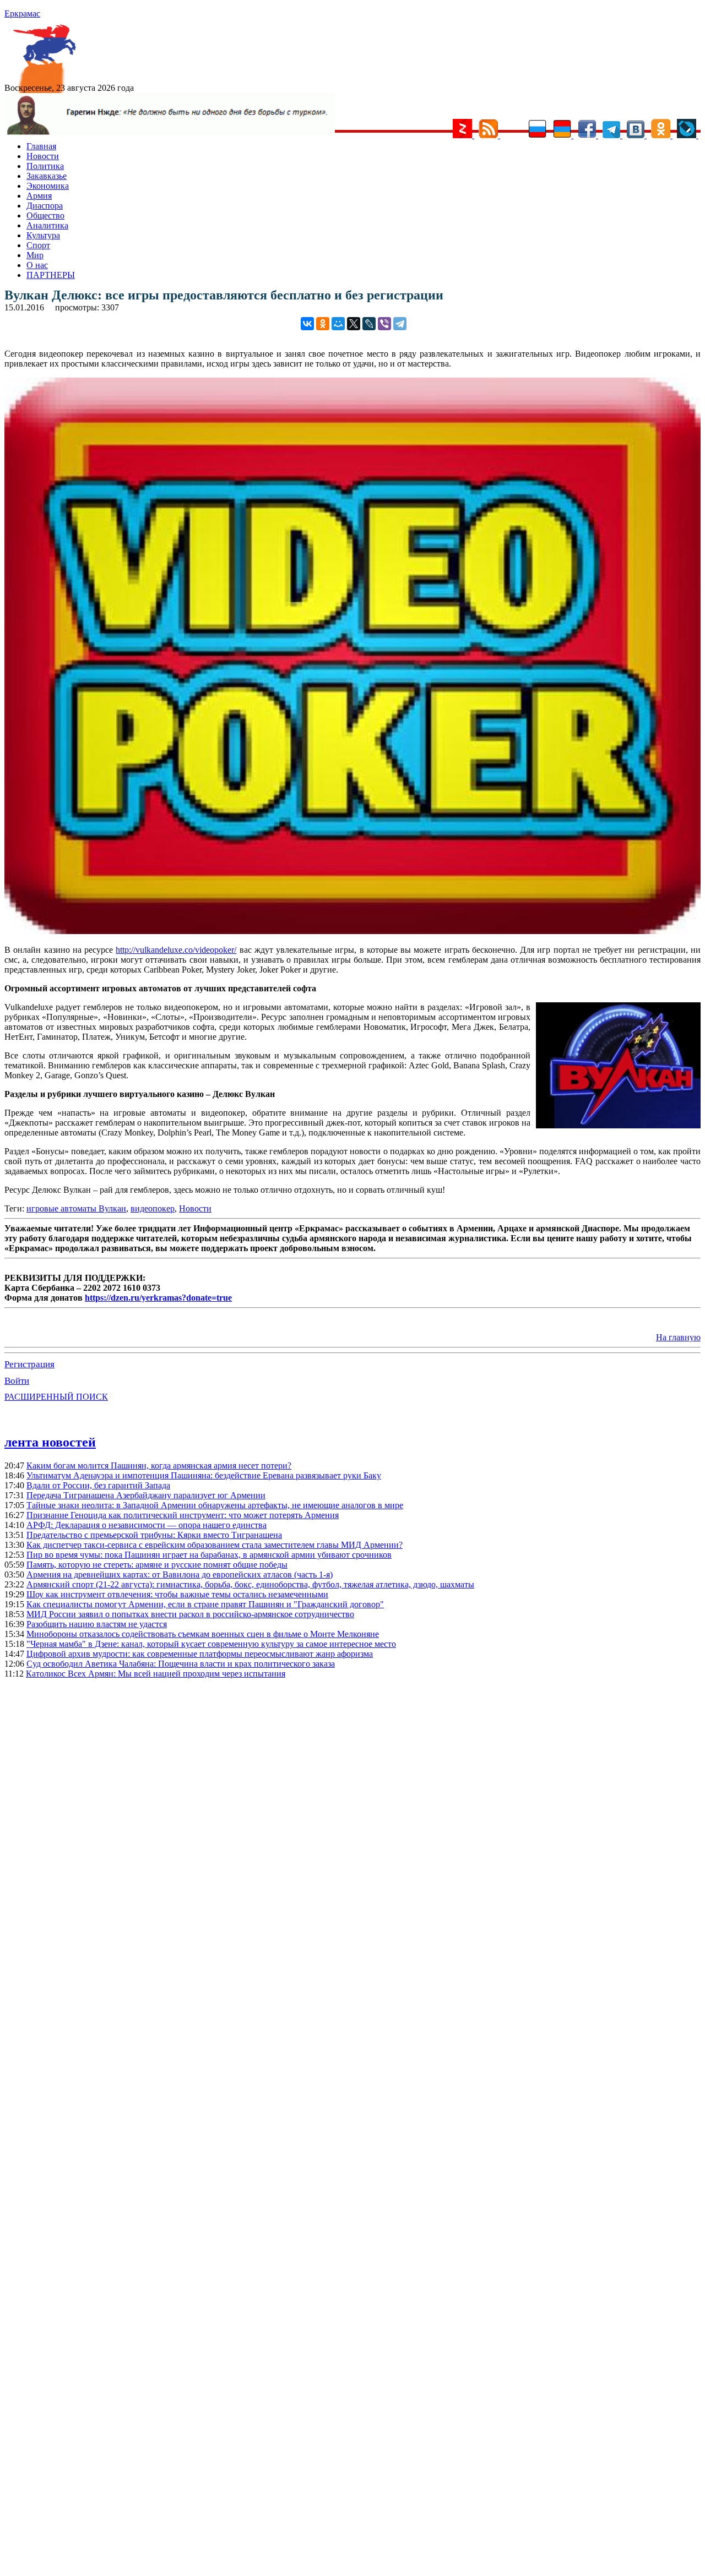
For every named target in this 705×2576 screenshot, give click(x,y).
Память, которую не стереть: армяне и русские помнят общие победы (157, 1565)
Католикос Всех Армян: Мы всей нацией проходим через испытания (156, 1674)
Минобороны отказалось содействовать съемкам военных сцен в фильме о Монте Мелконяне (203, 1634)
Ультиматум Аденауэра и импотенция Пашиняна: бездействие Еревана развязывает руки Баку (204, 1475)
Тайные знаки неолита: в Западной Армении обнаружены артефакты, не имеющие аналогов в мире (215, 1505)
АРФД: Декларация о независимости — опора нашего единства (147, 1525)
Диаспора (45, 206)
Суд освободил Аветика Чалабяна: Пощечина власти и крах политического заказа (181, 1664)
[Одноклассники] (323, 324)
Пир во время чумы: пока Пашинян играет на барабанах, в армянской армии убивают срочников (209, 1555)
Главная (41, 146)
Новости (43, 156)
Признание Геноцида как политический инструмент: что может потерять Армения (183, 1515)
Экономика (48, 186)
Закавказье (47, 176)
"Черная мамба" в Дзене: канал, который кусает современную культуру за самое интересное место (211, 1644)
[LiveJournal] (369, 324)
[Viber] (384, 324)
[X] (354, 324)
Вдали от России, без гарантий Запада (98, 1485)
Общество (45, 215)
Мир (35, 255)
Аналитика (47, 225)
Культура (43, 235)
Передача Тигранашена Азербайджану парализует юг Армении (146, 1495)
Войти (17, 1381)
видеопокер (153, 1208)
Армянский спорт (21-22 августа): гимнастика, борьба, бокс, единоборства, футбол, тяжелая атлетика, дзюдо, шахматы (250, 1584)
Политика (45, 166)
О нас (37, 265)
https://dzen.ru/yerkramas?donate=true (158, 1298)
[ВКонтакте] (307, 324)
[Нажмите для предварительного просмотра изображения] (352, 931)
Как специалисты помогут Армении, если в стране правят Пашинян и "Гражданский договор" (205, 1604)
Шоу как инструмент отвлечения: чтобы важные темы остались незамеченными (177, 1594)
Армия (39, 196)
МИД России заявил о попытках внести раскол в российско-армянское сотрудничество (190, 1614)
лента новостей (50, 1442)
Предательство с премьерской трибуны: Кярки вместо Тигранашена (154, 1535)
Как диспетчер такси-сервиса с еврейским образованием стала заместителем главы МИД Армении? (215, 1545)
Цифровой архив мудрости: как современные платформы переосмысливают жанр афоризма (200, 1654)
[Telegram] (400, 324)
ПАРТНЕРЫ (51, 275)
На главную (678, 1337)
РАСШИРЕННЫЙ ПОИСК (56, 1397)
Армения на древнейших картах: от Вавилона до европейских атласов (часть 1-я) (180, 1574)
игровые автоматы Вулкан (76, 1208)
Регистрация (29, 1364)
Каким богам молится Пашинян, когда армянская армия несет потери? (159, 1466)
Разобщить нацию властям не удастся (97, 1624)
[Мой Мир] (338, 324)
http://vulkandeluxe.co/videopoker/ (176, 950)
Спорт (38, 245)
